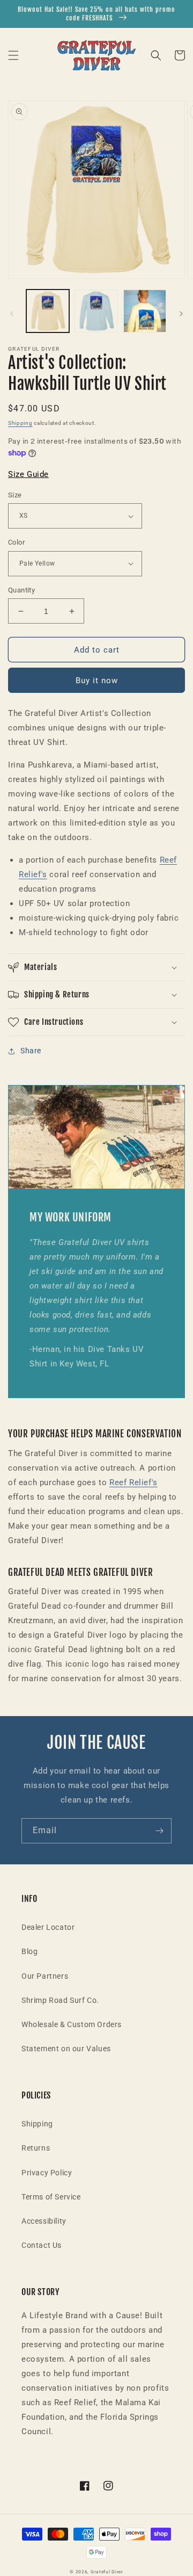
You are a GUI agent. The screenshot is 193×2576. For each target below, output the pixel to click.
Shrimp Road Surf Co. (60, 2000)
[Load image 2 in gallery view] (96, 311)
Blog (29, 1951)
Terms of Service (51, 2197)
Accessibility (44, 2221)
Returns (36, 2148)
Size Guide (28, 474)
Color (16, 542)
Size (15, 495)
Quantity (21, 590)
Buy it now (97, 681)
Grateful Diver (107, 2572)
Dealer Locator (48, 1927)
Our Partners (45, 1976)
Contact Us (42, 2245)
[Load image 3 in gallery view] (145, 311)
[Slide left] (12, 314)
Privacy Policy (47, 2173)
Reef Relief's (133, 1482)
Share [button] (31, 1051)
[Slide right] (181, 314)
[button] (13, 55)
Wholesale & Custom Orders (72, 2024)
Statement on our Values (66, 2049)
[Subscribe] (159, 1831)
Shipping (20, 423)
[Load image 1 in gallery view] (48, 311)
